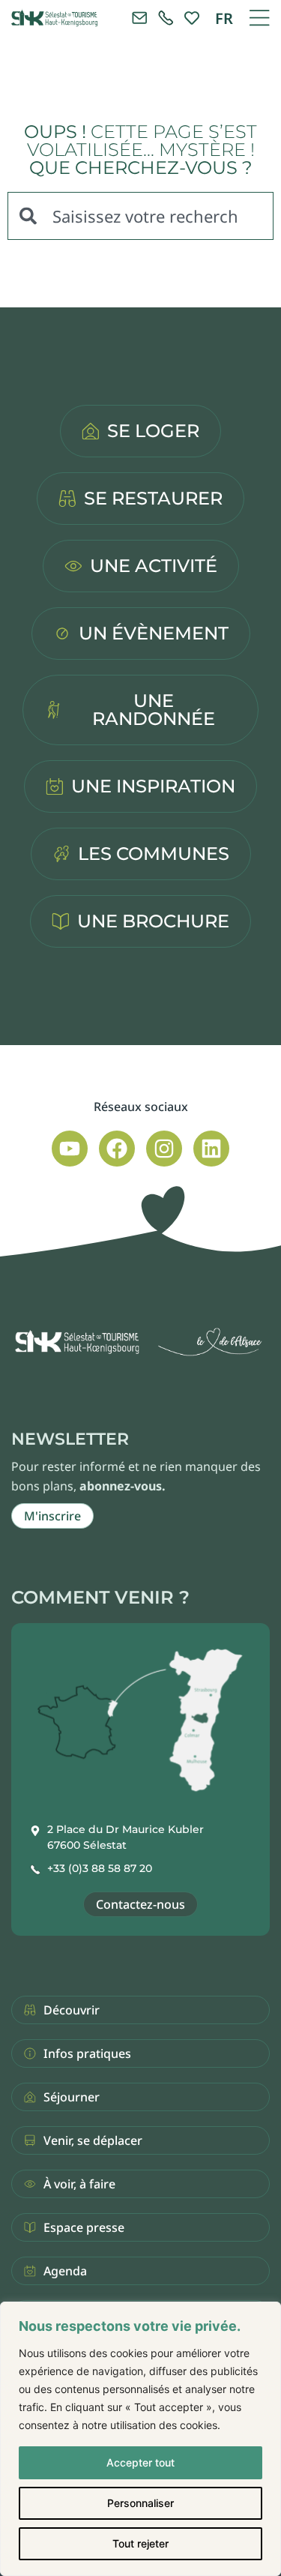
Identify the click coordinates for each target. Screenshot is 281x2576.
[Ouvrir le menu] (259, 18)
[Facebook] (117, 1149)
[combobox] (140, 216)
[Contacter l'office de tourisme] (139, 18)
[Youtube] (70, 1149)
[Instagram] (164, 1149)
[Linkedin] (211, 1149)
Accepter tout (140, 2462)
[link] (166, 18)
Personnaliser (140, 2503)
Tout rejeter (140, 2543)
